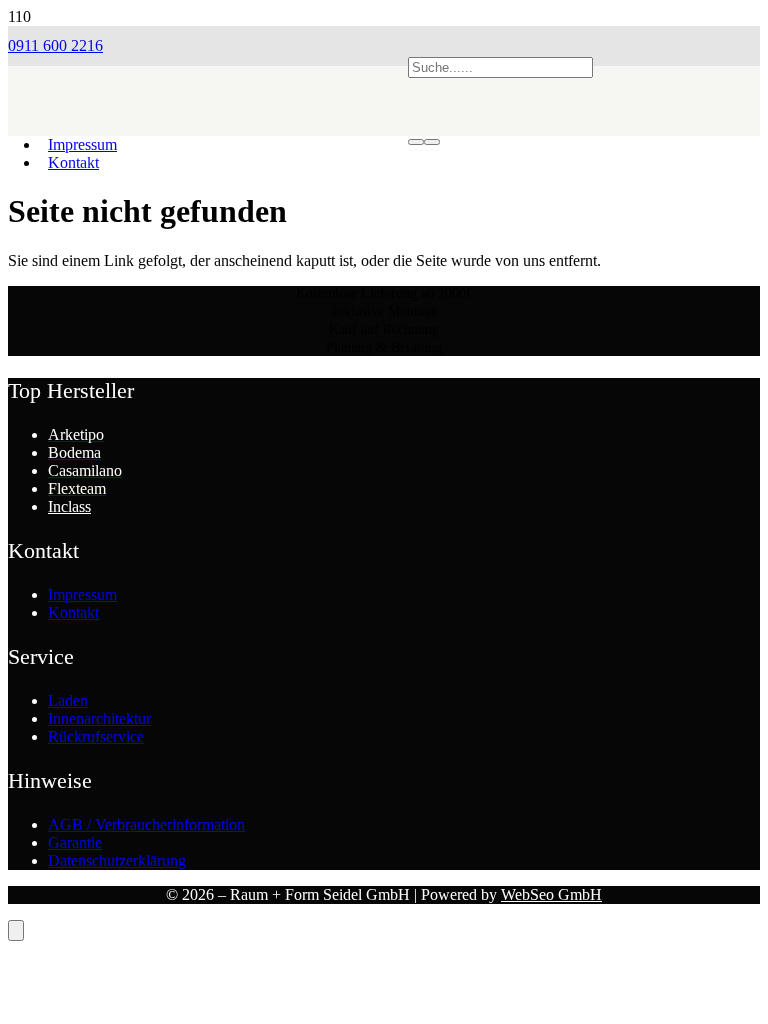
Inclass (69, 506)
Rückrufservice (96, 736)
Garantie (75, 842)
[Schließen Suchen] (432, 142)
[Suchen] (416, 142)
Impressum (82, 594)
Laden (68, 700)
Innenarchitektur (99, 718)
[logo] (208, 155)
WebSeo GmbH (551, 894)
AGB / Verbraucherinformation (146, 824)
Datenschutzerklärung (117, 860)
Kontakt (73, 612)
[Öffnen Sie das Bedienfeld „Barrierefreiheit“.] (16, 930)
